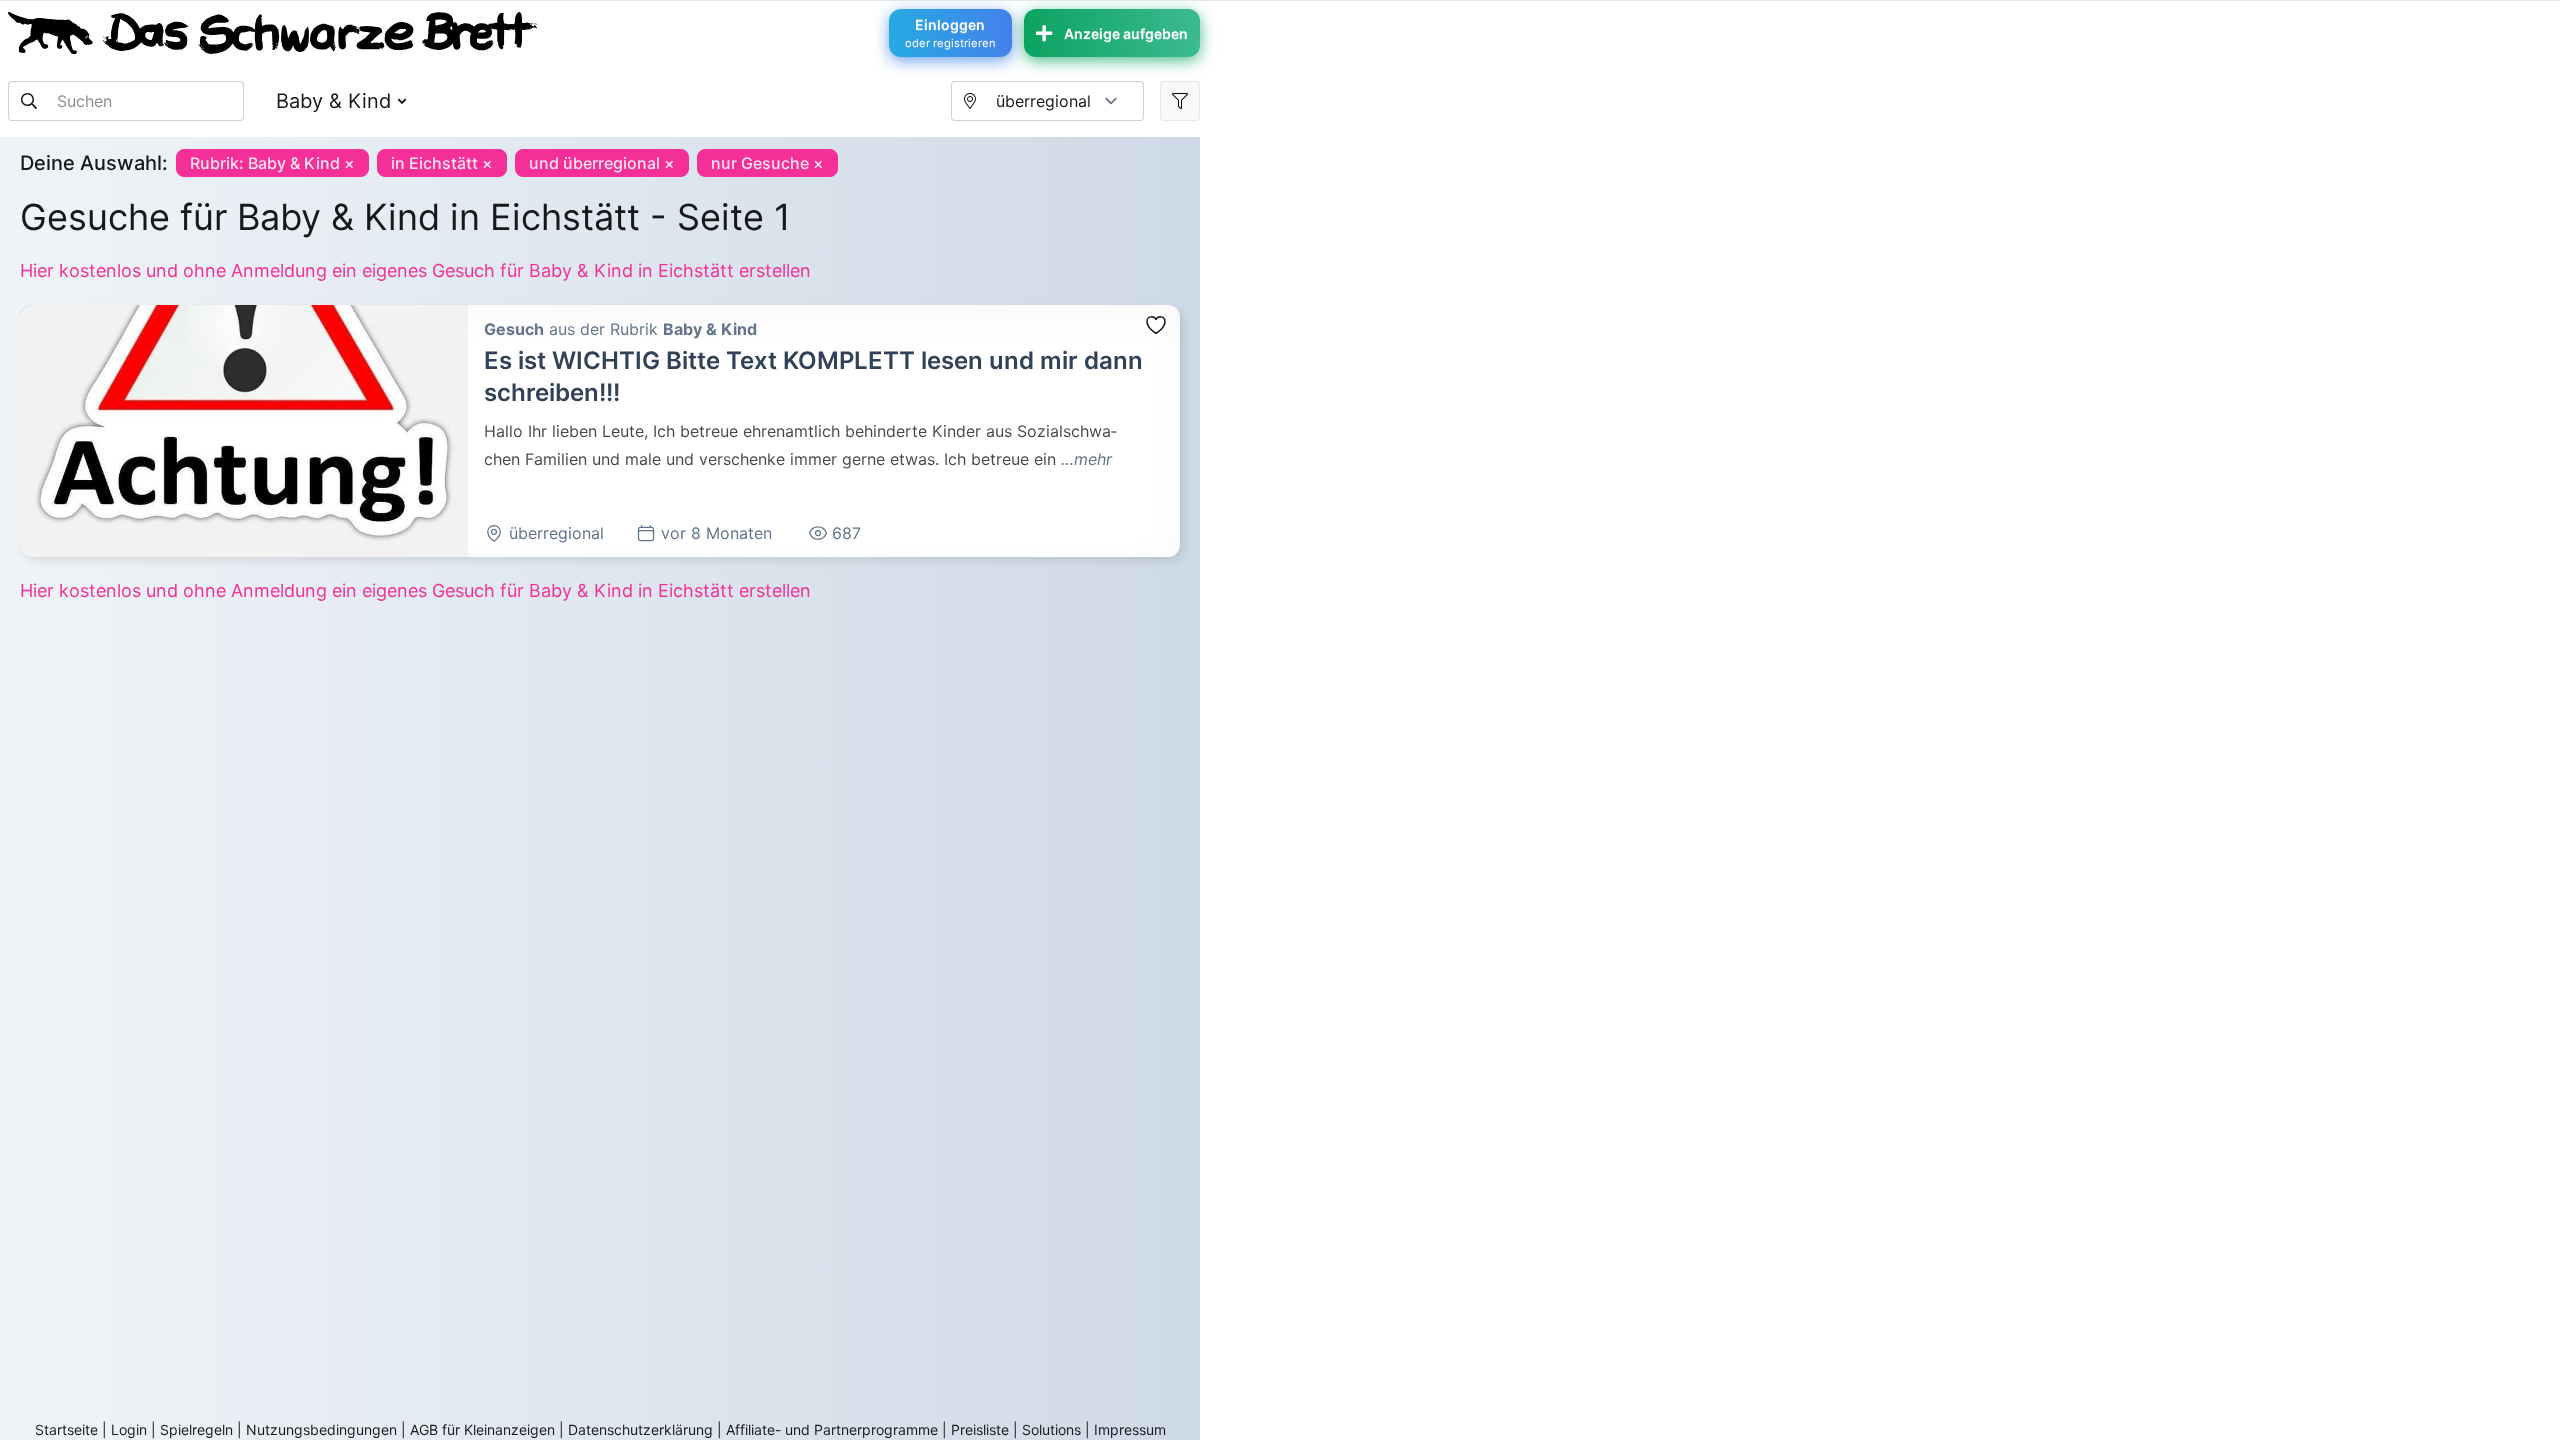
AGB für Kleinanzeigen (482, 1429)
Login (129, 1429)
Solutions (1051, 1429)
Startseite (66, 1429)
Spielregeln (196, 1429)
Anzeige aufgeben (1126, 33)
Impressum (1130, 1429)
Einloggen (950, 33)
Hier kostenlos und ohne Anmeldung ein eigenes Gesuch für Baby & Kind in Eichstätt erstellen (415, 270)
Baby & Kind (333, 101)
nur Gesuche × (767, 163)
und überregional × (602, 163)
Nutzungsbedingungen (321, 1429)
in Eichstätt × (442, 163)
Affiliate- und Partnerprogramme (832, 1429)
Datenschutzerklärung (640, 1429)
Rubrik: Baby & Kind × (272, 163)
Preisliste (980, 1429)
